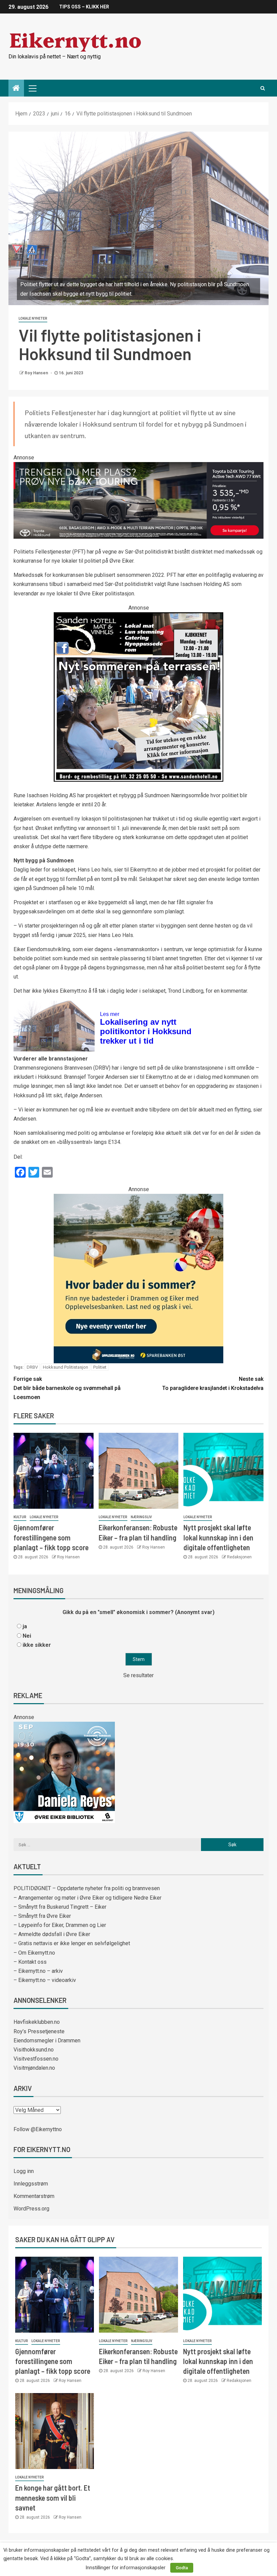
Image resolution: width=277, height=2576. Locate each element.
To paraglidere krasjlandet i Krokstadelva (213, 1384)
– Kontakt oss (30, 1962)
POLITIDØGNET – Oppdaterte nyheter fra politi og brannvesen (87, 1888)
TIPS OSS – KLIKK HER (84, 7)
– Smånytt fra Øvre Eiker (42, 1916)
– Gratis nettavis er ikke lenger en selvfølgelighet (72, 1943)
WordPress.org (31, 2209)
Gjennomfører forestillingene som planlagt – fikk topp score (51, 1537)
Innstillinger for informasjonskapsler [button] (125, 2568)
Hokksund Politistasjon (66, 1367)
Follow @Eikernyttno (38, 2129)
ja (25, 1626)
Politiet (100, 1367)
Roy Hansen (37, 373)
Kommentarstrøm (34, 2196)
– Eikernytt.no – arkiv (38, 1971)
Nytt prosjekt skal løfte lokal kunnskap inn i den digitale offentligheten (218, 1537)
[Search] (263, 88)
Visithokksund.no (34, 2050)
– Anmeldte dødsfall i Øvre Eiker (52, 1934)
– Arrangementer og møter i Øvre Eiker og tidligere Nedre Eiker (87, 1898)
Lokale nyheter (33, 318)
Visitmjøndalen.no (34, 2068)
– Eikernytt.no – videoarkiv (45, 1980)
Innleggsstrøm (31, 2184)
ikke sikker (37, 1645)
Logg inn (24, 2171)
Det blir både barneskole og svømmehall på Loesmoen (67, 1388)
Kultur (20, 1517)
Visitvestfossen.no (36, 2059)
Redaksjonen (239, 1557)
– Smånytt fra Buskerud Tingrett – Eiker (60, 1907)
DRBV (32, 1367)
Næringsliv (141, 1517)
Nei (27, 1636)
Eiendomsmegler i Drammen (47, 2041)
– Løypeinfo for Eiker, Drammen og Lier (60, 1925)
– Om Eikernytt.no (34, 1953)
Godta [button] (182, 2568)
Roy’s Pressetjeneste (39, 2031)
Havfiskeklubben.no (37, 2022)
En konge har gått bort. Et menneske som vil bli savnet (53, 2498)
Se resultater (138, 1675)
